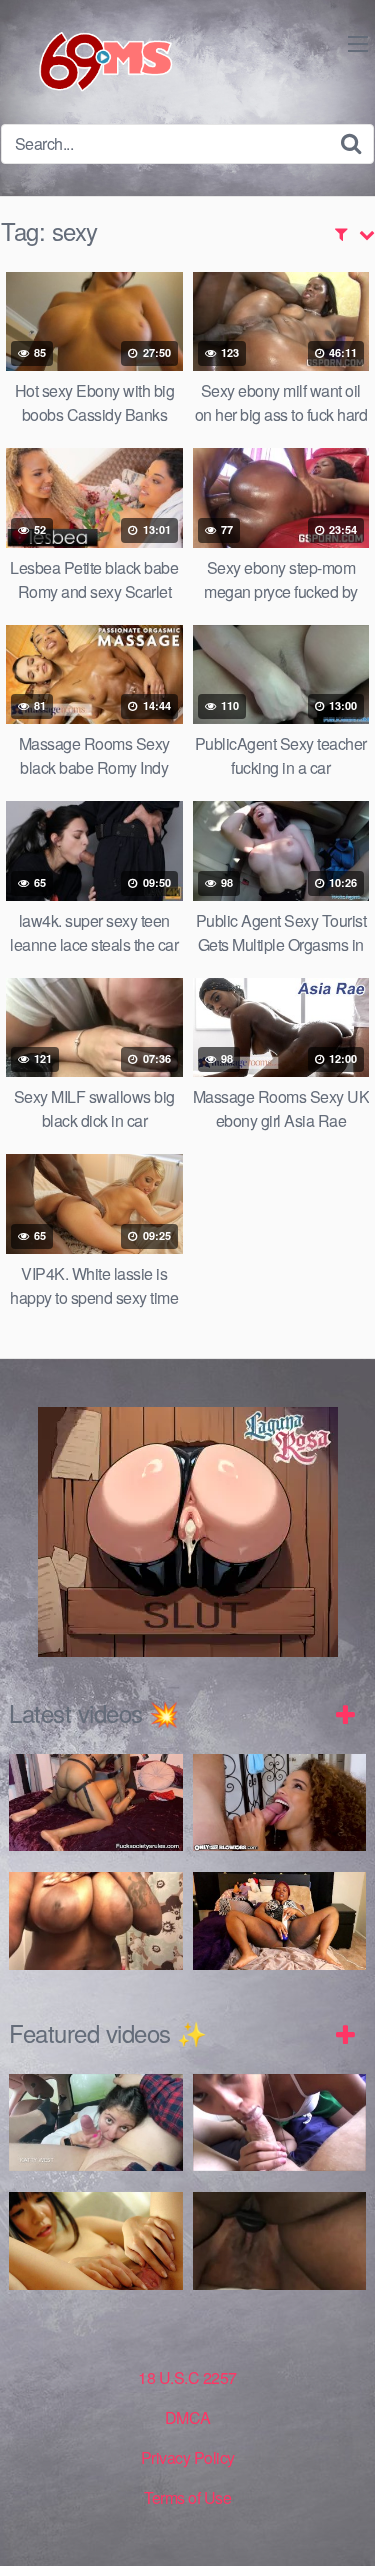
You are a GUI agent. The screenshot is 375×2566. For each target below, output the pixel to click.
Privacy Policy (188, 2457)
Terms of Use (187, 2497)
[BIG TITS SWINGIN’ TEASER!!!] (96, 1921)
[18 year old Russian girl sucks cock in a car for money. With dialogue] (96, 2123)
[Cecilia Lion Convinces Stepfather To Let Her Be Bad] (280, 1803)
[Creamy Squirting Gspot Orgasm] (280, 1921)
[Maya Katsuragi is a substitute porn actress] (96, 2241)
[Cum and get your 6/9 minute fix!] (90, 62)
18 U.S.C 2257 (187, 2377)
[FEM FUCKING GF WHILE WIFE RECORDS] (280, 2241)
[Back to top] (340, 2522)
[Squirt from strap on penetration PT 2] (96, 1803)
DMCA (188, 2417)
